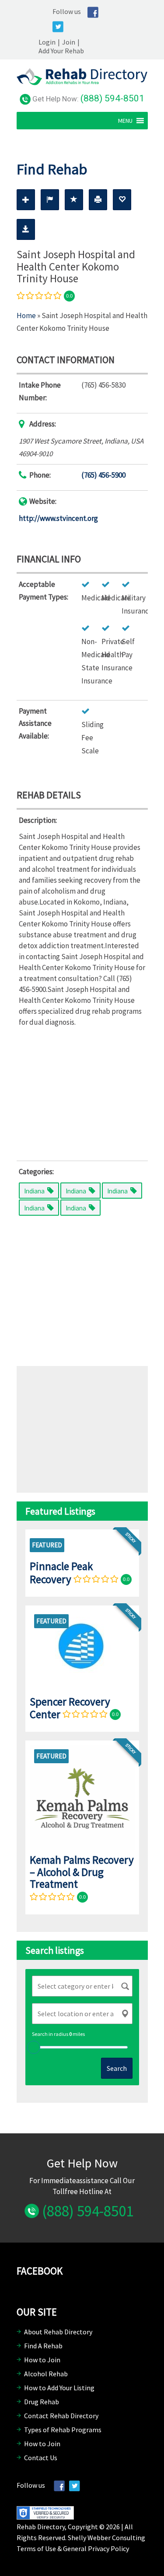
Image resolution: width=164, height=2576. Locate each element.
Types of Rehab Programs (63, 2430)
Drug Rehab (42, 2402)
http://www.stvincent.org (58, 518)
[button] (125, 121)
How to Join (42, 2360)
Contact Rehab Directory (61, 2416)
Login (47, 42)
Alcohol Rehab (46, 2374)
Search (117, 2068)
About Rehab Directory (58, 2332)
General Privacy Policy (96, 2548)
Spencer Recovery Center (70, 1708)
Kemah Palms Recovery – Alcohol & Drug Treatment (82, 1872)
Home (26, 315)
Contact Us (41, 2458)
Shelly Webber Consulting (106, 2538)
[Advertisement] (82, 1092)
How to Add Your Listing (59, 2388)
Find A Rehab (43, 2346)
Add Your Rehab (61, 51)
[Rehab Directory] (82, 83)
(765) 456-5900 (103, 475)
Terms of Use (36, 2548)
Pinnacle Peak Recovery (61, 1572)
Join (69, 42)
